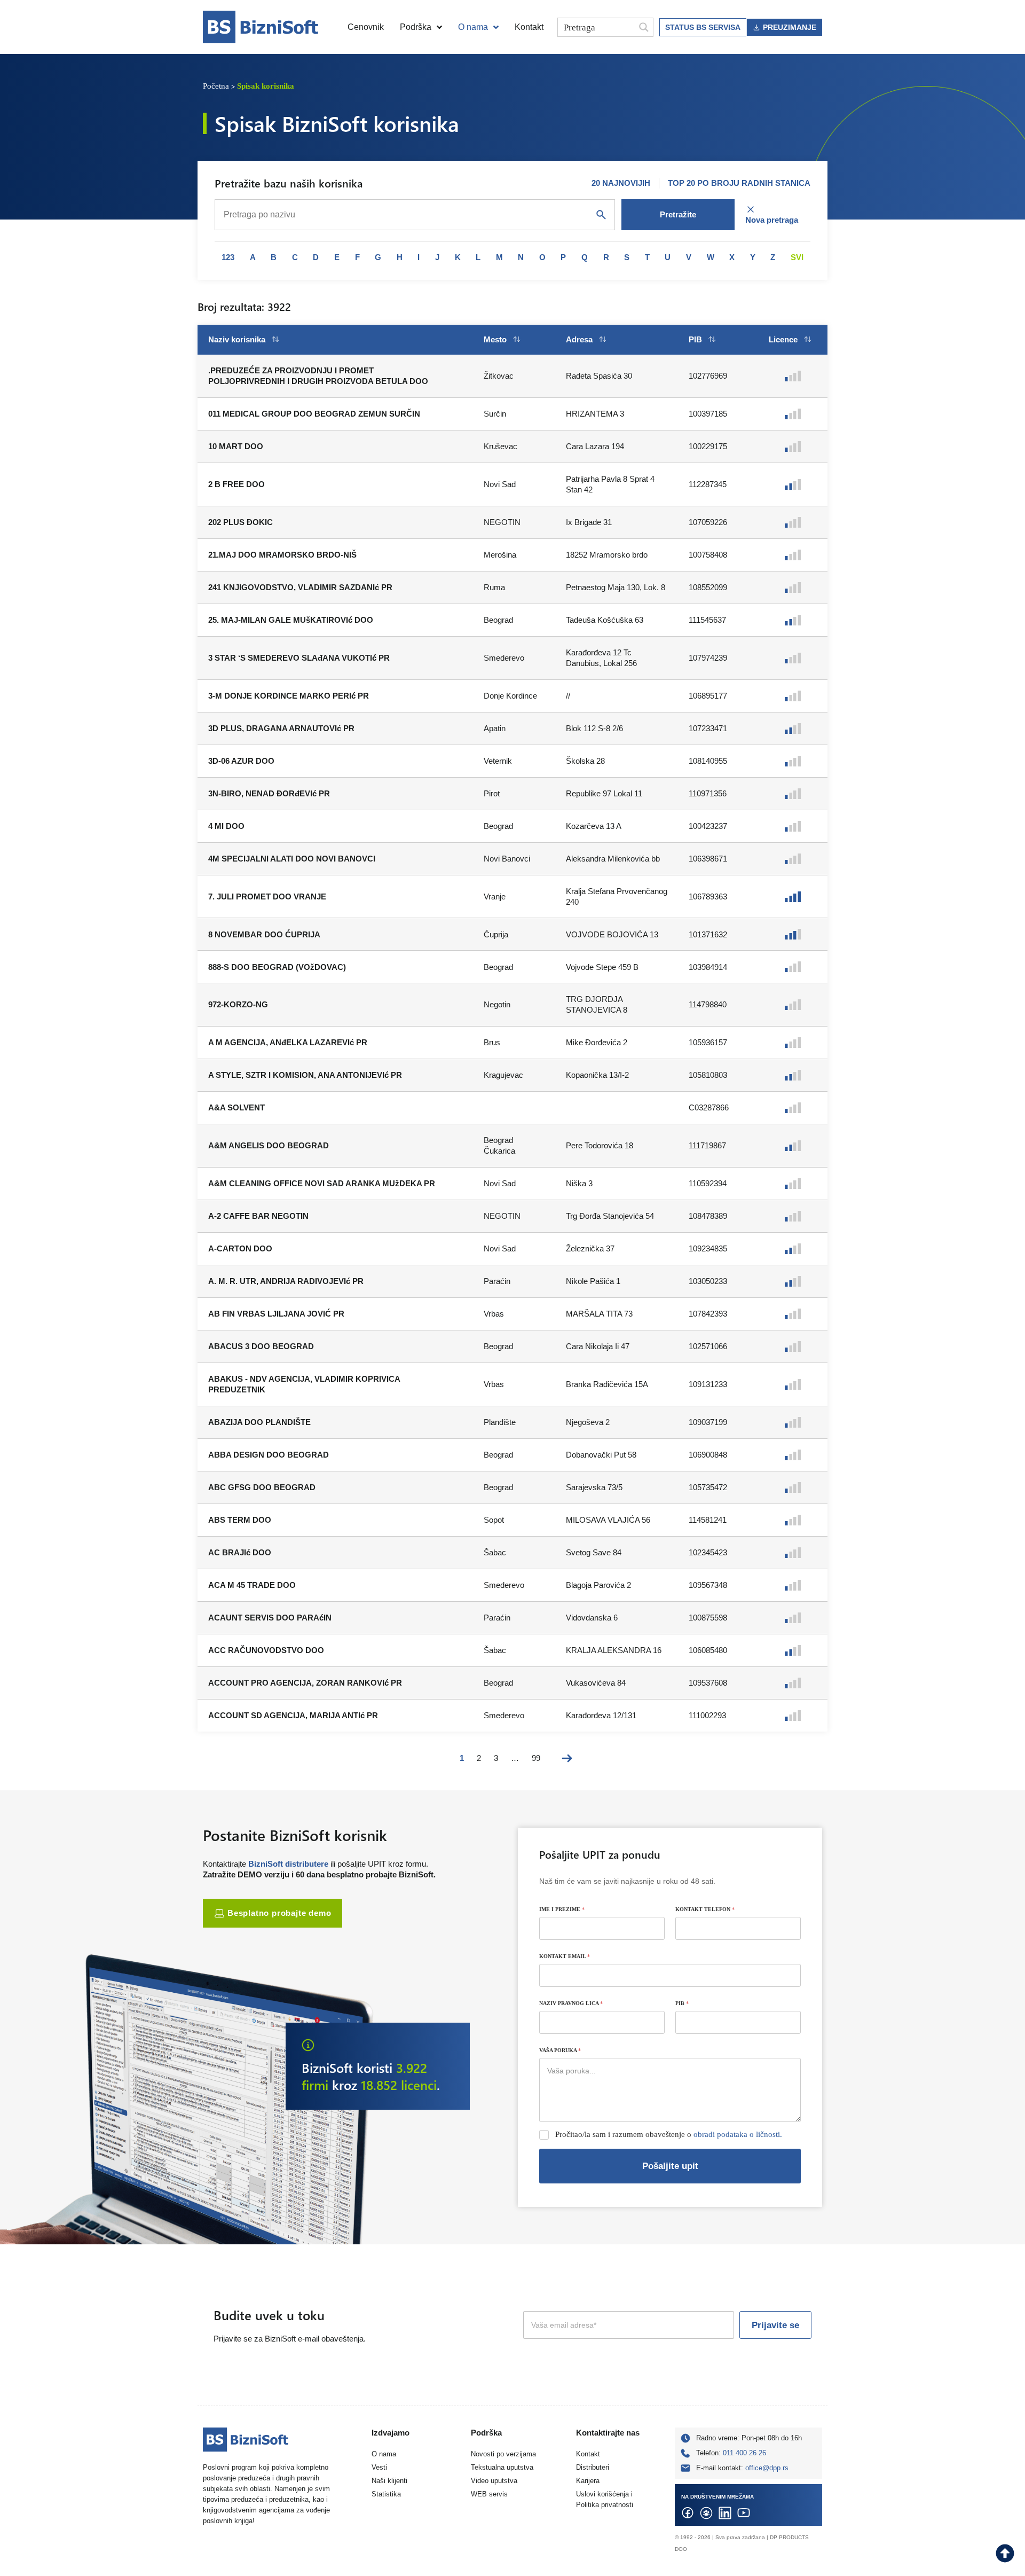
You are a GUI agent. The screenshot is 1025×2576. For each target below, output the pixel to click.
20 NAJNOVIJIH (621, 183)
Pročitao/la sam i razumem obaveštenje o (669, 2134)
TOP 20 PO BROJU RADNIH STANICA (739, 183)
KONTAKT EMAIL (565, 1956)
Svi (797, 257)
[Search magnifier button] (644, 27)
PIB (682, 2003)
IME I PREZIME (562, 1909)
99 (536, 1758)
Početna (216, 86)
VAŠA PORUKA (560, 2050)
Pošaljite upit (670, 2166)
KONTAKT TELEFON (705, 1909)
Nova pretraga (772, 220)
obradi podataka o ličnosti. (738, 2134)
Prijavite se (775, 2325)
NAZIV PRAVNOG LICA (571, 2003)
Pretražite (678, 214)
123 (228, 257)
